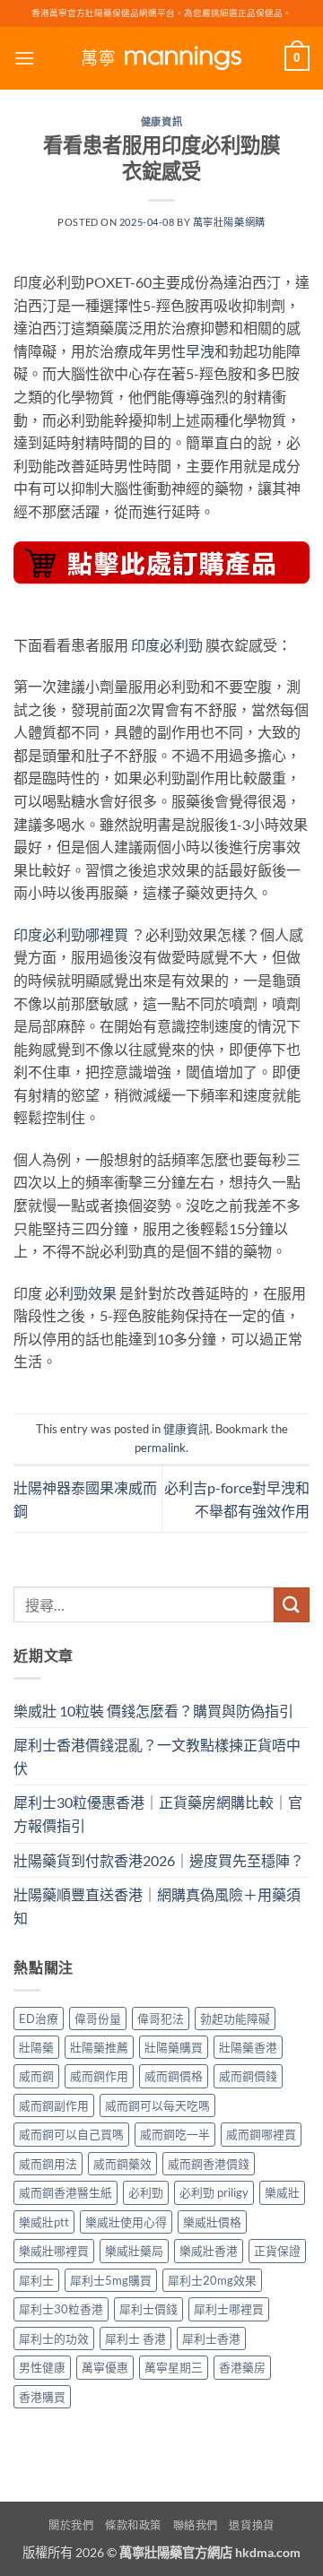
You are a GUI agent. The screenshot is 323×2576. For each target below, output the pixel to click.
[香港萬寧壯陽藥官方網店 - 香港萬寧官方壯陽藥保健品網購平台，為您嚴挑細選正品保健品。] (161, 59)
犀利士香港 (211, 2338)
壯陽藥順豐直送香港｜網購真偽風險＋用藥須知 (157, 1906)
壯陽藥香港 (248, 2047)
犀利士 (36, 2280)
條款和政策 (133, 2525)
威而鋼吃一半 (175, 2134)
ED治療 (39, 2018)
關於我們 (71, 2525)
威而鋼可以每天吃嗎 (157, 2105)
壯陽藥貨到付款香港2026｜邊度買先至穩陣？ (159, 1860)
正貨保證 (277, 2251)
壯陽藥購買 (174, 2047)
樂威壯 (282, 2192)
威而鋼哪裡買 (261, 2134)
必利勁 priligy (214, 2192)
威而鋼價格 (174, 2076)
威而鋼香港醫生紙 (65, 2192)
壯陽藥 (36, 2047)
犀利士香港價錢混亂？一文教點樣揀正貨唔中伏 (157, 1756)
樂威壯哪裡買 (54, 2251)
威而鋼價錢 (248, 2076)
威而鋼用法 (48, 2164)
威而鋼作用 (99, 2076)
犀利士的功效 (54, 2338)
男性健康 (42, 2367)
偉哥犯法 (161, 2018)
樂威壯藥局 (134, 2251)
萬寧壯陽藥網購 (229, 222)
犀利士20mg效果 (212, 2280)
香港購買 (42, 2397)
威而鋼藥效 (122, 2164)
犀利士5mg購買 (111, 2280)
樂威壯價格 (212, 2222)
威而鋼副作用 (54, 2105)
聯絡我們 (196, 2525)
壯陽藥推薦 (99, 2047)
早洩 (200, 351)
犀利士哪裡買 (229, 2309)
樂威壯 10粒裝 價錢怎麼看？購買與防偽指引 (153, 1711)
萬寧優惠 (105, 2367)
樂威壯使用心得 (126, 2222)
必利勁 (146, 2192)
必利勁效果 (81, 1293)
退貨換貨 (251, 2525)
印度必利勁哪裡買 (71, 934)
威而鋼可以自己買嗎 (71, 2134)
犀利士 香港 (135, 2338)
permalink (160, 1448)
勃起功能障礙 (235, 2018)
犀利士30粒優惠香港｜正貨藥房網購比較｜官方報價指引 (158, 1814)
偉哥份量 (98, 2018)
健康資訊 (161, 121)
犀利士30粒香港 (61, 2309)
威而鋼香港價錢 (209, 2164)
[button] (24, 58)
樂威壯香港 (209, 2251)
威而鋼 (36, 2076)
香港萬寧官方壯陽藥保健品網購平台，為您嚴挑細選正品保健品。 (161, 13)
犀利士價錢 (148, 2309)
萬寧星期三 (174, 2367)
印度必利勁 (167, 645)
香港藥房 (242, 2367)
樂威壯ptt (44, 2222)
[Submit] (292, 1605)
